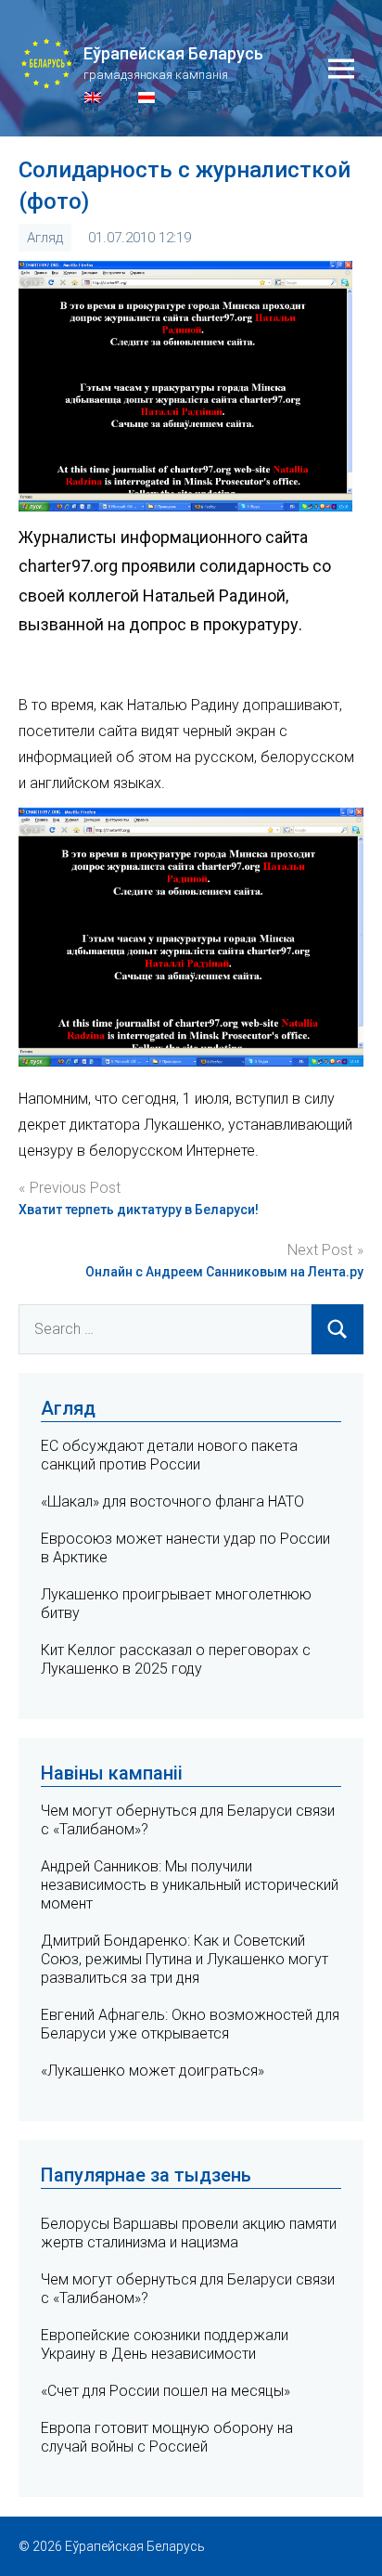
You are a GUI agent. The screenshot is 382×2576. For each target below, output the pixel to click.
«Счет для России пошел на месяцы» (166, 2391)
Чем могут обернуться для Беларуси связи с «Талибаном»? (188, 2289)
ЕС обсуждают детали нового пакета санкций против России (169, 1455)
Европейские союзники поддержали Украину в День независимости (165, 2344)
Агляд (45, 238)
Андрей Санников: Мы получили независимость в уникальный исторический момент (190, 1885)
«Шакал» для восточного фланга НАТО (172, 1502)
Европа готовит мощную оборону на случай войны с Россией (167, 2437)
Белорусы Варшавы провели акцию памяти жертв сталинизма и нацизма (189, 2233)
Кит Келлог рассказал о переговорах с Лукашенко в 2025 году (176, 1659)
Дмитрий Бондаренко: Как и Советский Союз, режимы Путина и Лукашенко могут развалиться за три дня (185, 1959)
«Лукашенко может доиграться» (153, 2071)
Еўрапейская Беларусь (173, 53)
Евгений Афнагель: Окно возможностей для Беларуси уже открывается (190, 2024)
